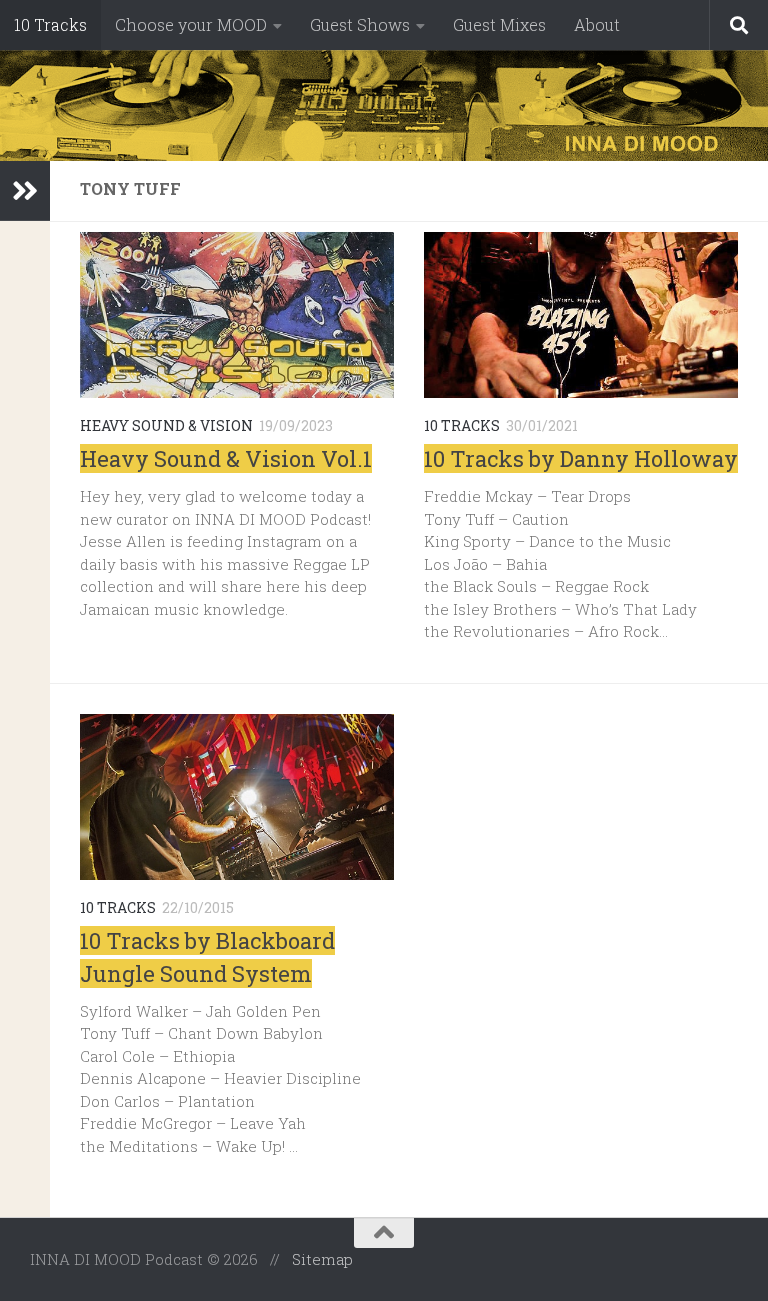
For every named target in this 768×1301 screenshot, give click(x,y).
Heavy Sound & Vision (166, 425)
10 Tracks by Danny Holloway (581, 458)
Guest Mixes (499, 24)
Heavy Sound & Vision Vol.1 (226, 458)
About (597, 24)
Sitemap (322, 1259)
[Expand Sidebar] (25, 191)
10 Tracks (50, 24)
